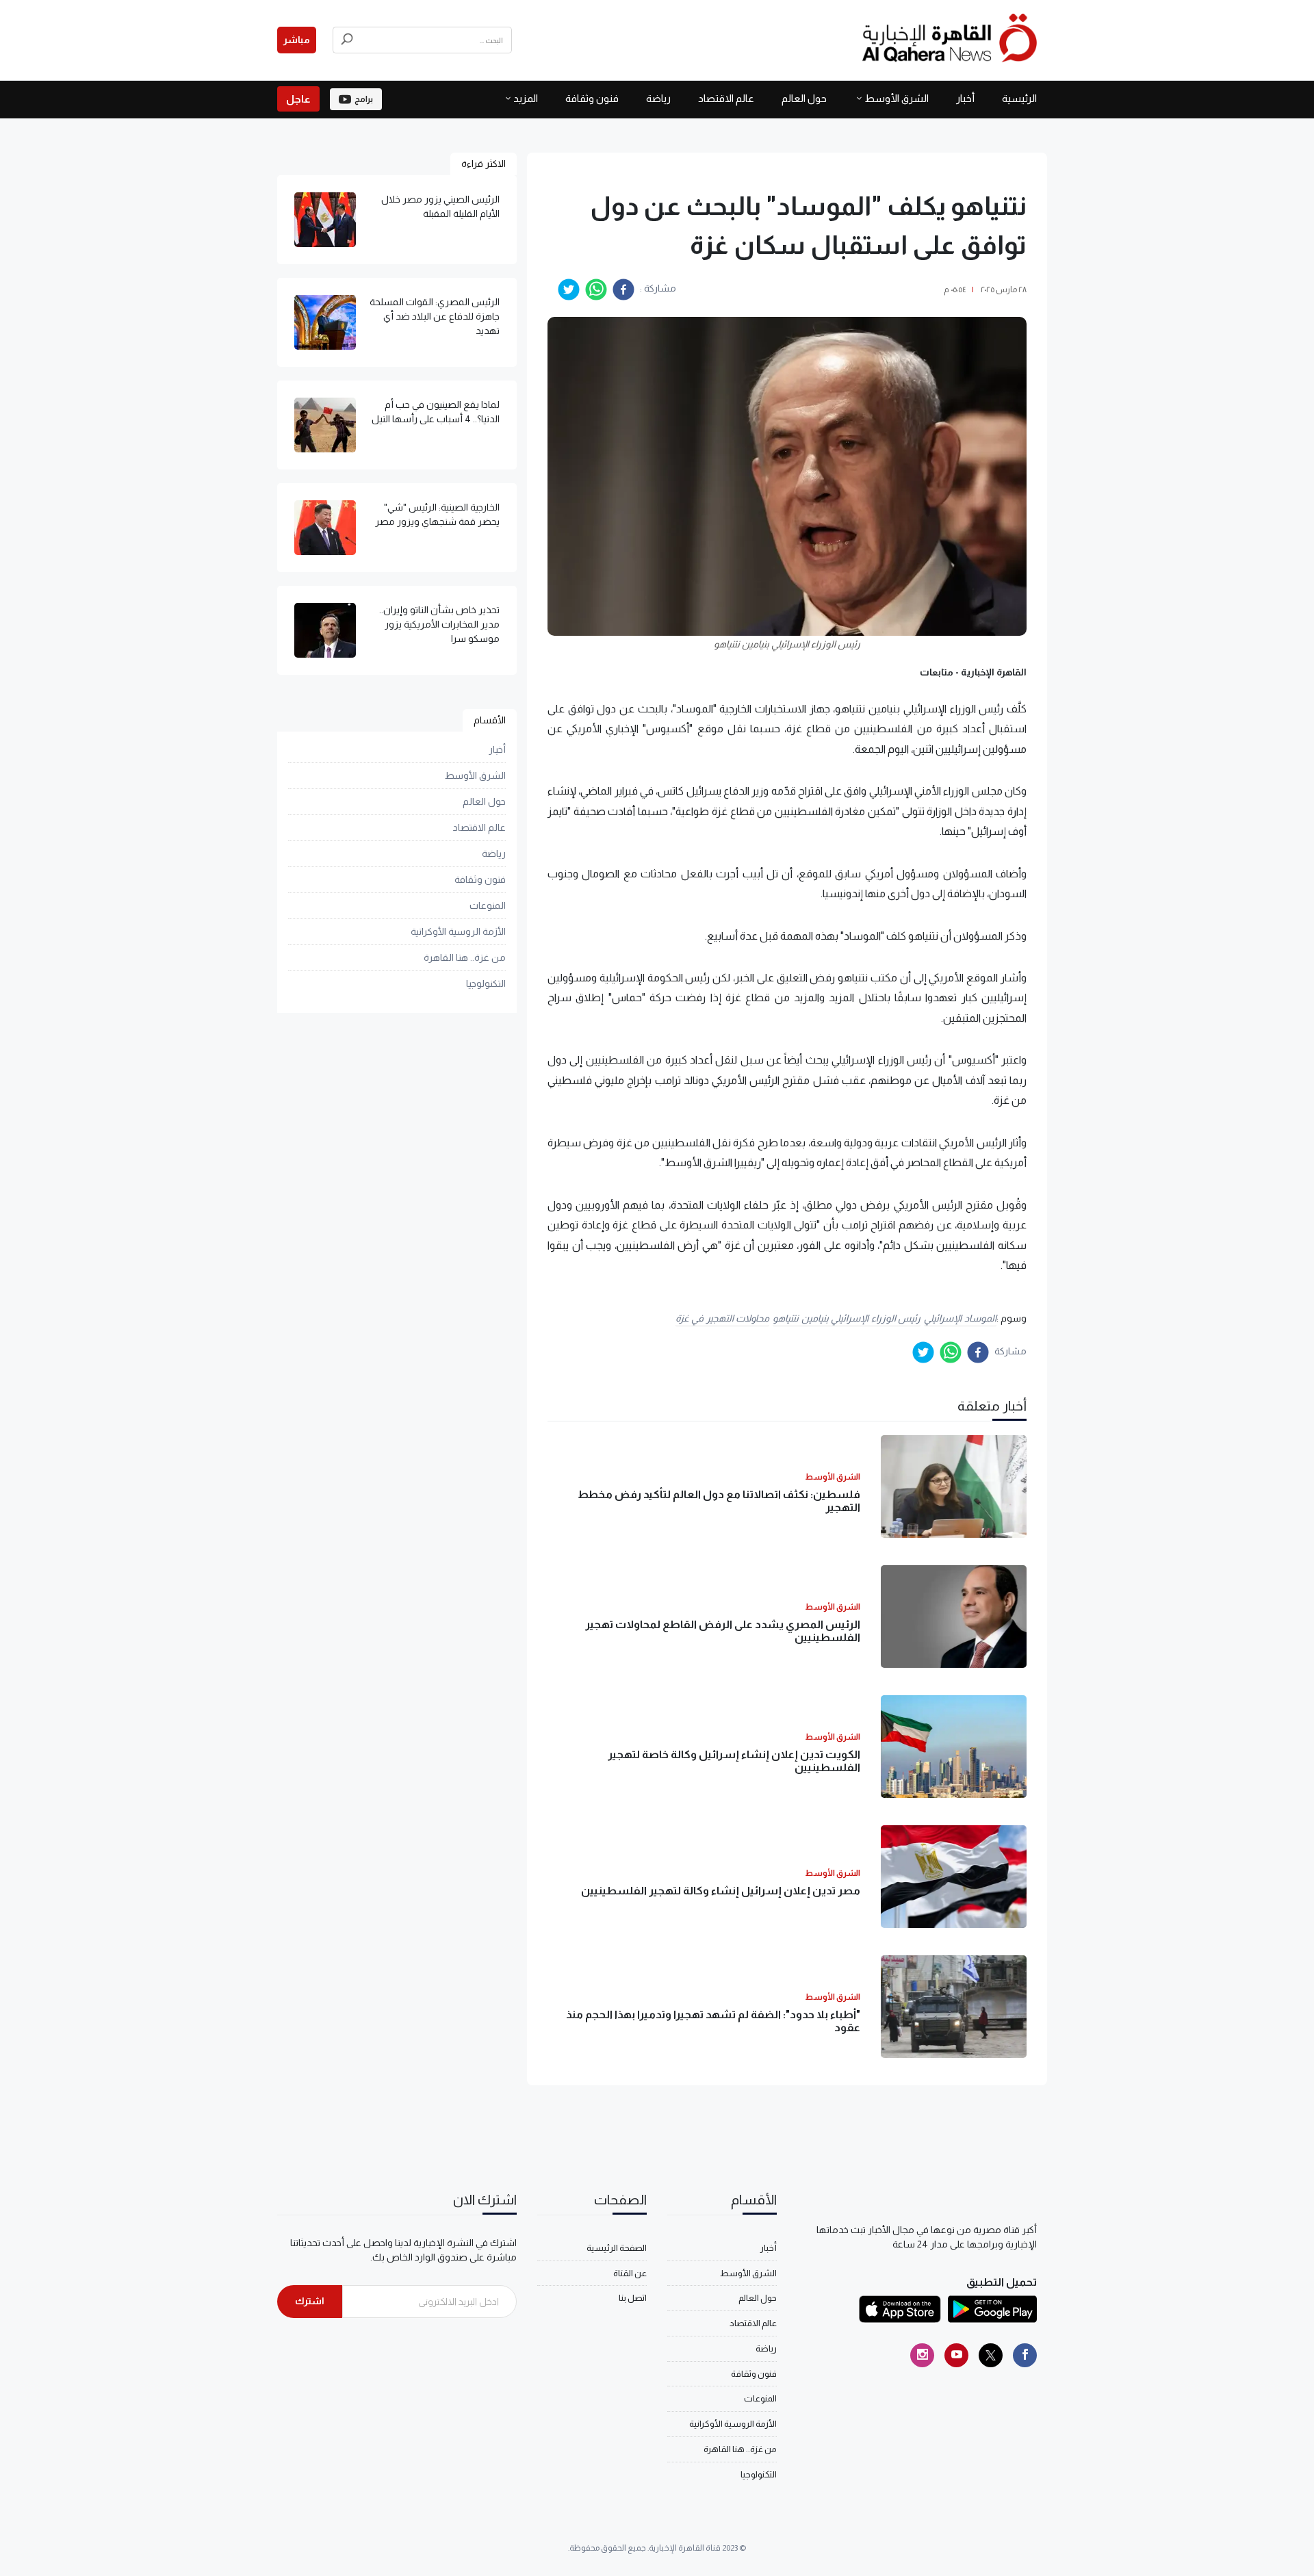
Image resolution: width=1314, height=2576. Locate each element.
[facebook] (623, 289)
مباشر (297, 40)
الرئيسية (1019, 98)
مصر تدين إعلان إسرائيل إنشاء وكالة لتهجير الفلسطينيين (721, 1891)
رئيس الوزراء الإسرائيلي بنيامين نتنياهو (847, 1318)
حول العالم (804, 98)
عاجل (298, 99)
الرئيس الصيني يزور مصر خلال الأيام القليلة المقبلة (440, 206)
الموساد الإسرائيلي (960, 1318)
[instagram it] (922, 2355)
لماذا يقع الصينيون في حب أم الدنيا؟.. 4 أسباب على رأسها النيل (436, 412)
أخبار (965, 98)
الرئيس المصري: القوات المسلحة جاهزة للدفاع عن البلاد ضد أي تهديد (435, 316)
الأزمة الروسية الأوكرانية (458, 931)
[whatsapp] (596, 289)
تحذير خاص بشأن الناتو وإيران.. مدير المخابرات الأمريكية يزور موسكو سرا (439, 624)
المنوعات (488, 905)
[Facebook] (1025, 2355)
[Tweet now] (991, 2355)
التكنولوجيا (486, 983)
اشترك (310, 2301)
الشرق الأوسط (897, 98)
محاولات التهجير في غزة (723, 1318)
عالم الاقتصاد (726, 98)
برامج (364, 99)
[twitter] (569, 289)
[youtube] (956, 2355)
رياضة (658, 98)
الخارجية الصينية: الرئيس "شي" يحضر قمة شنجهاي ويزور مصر (437, 514)
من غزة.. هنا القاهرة (465, 957)
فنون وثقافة (592, 98)
